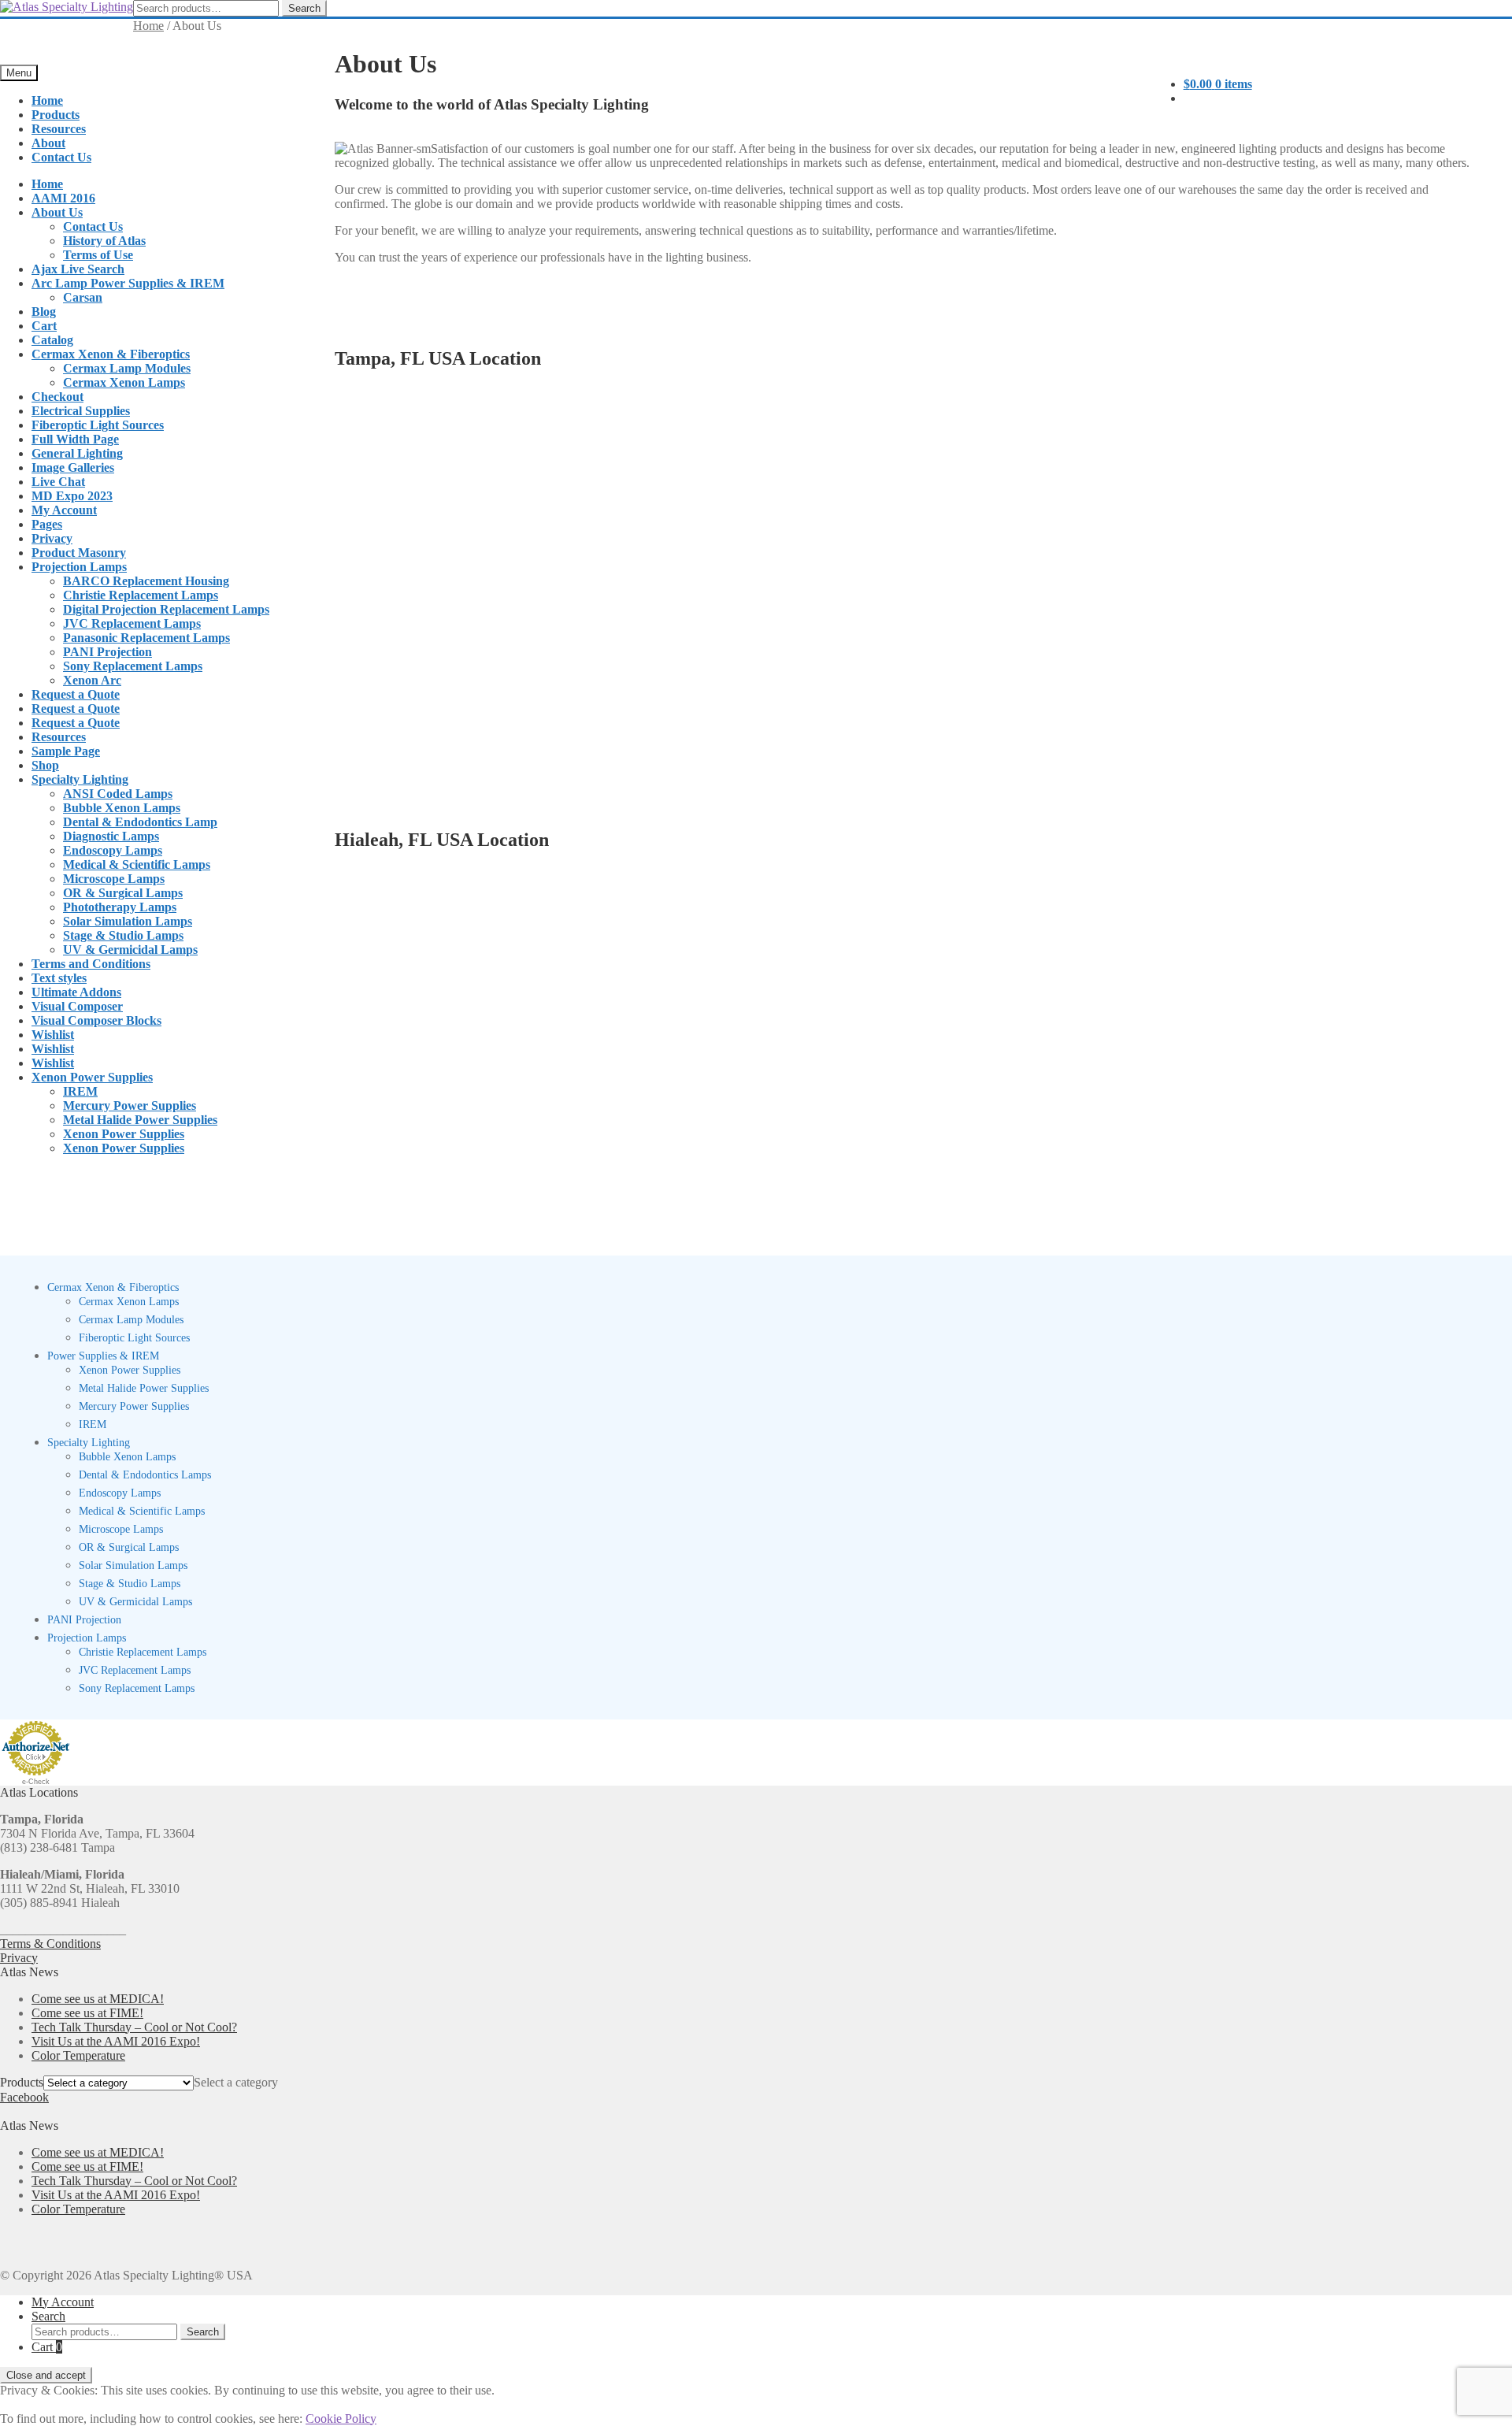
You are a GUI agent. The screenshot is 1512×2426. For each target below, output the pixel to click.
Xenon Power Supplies (92, 1077)
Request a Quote (76, 694)
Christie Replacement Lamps (141, 595)
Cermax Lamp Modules (127, 368)
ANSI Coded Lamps (118, 794)
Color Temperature (78, 2055)
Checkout (57, 397)
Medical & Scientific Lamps (137, 864)
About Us (57, 212)
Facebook (24, 2097)
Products (56, 115)
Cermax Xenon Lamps (124, 382)
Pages (47, 524)
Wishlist (53, 1035)
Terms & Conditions (50, 1944)
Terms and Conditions (91, 964)
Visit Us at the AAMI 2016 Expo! (116, 2041)
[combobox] (236, 2082)
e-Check (36, 1782)
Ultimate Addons (76, 992)
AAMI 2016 (63, 198)
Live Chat (58, 482)
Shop (45, 765)
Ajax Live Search (78, 269)
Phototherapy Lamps (120, 907)
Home (47, 100)
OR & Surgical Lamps (123, 893)
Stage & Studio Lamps (123, 935)
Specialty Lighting (80, 779)
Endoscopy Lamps (113, 850)
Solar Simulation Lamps (128, 921)
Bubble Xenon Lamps (122, 808)
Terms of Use (98, 255)
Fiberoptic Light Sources (98, 425)
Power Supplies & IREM (103, 1356)
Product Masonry (79, 553)
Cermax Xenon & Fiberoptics (111, 354)
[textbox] (236, 2082)
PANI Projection (107, 652)
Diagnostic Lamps (111, 836)
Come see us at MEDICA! (98, 1999)
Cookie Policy (341, 2419)
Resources (59, 129)
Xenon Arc (92, 680)
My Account (64, 510)
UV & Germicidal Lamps (130, 950)
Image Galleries (73, 467)
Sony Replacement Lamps (133, 666)
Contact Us (61, 157)
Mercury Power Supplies (130, 1105)
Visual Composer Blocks (96, 1020)
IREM (80, 1091)
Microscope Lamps (114, 879)
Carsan (83, 297)
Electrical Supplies (81, 411)
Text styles (59, 978)
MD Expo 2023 (72, 496)
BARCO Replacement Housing (146, 581)
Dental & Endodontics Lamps (145, 1475)
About (48, 143)
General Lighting (77, 453)
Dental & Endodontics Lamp (140, 822)
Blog (44, 312)
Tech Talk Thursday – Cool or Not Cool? (134, 2027)
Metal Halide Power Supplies (140, 1120)
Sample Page (66, 751)
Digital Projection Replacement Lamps (166, 609)
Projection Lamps (79, 567)
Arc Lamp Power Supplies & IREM (128, 283)
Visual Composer (77, 1006)
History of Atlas (104, 241)
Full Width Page (75, 439)
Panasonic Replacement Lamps (146, 638)
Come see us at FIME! (87, 2013)
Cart (44, 326)
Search (304, 8)
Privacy (52, 538)
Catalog (52, 340)
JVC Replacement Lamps (132, 623)
